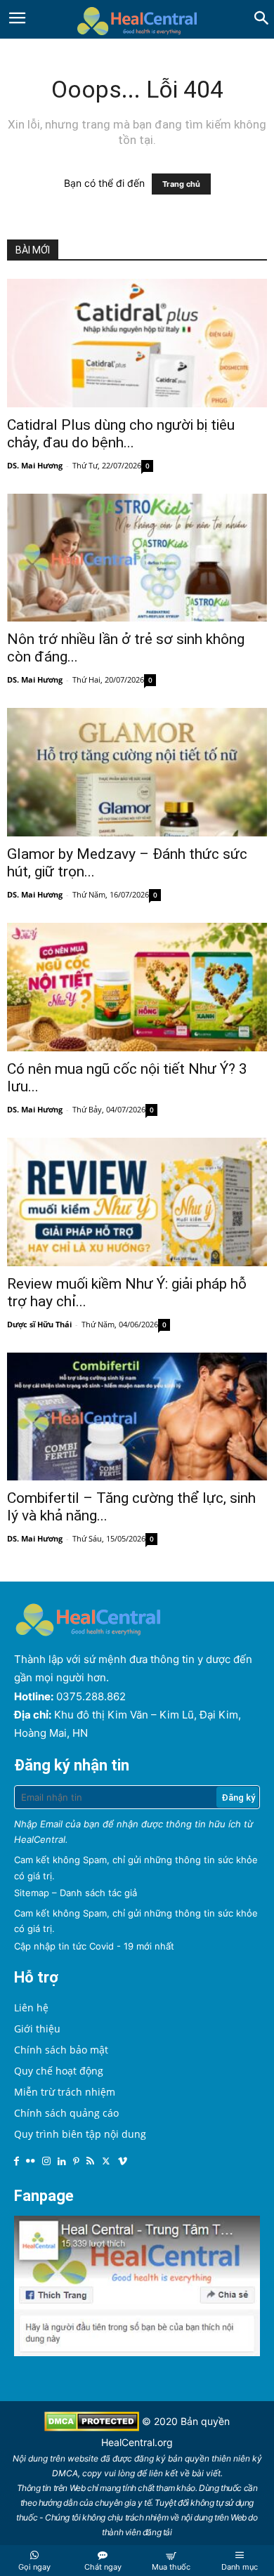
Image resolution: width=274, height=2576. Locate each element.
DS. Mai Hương (35, 465)
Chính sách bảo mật (61, 2050)
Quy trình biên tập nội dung (80, 2134)
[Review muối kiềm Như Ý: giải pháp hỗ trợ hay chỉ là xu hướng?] (137, 1202)
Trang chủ (181, 184)
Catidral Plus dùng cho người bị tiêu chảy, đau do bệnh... (121, 434)
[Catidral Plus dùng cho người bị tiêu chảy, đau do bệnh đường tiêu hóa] (137, 343)
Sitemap (32, 1893)
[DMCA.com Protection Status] (93, 2427)
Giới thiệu (37, 2029)
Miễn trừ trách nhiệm (65, 2092)
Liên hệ (31, 2007)
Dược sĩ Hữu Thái (39, 1324)
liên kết (163, 2473)
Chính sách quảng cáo (66, 2113)
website (83, 2458)
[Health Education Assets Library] (137, 19)
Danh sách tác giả (98, 1893)
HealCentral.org (137, 2442)
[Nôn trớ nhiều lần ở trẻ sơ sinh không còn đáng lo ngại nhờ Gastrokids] (137, 558)
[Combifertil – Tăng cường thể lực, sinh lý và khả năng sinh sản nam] (137, 1417)
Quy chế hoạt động (59, 2071)
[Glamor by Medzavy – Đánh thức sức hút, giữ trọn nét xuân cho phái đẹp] (137, 772)
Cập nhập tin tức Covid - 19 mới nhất (94, 1946)
